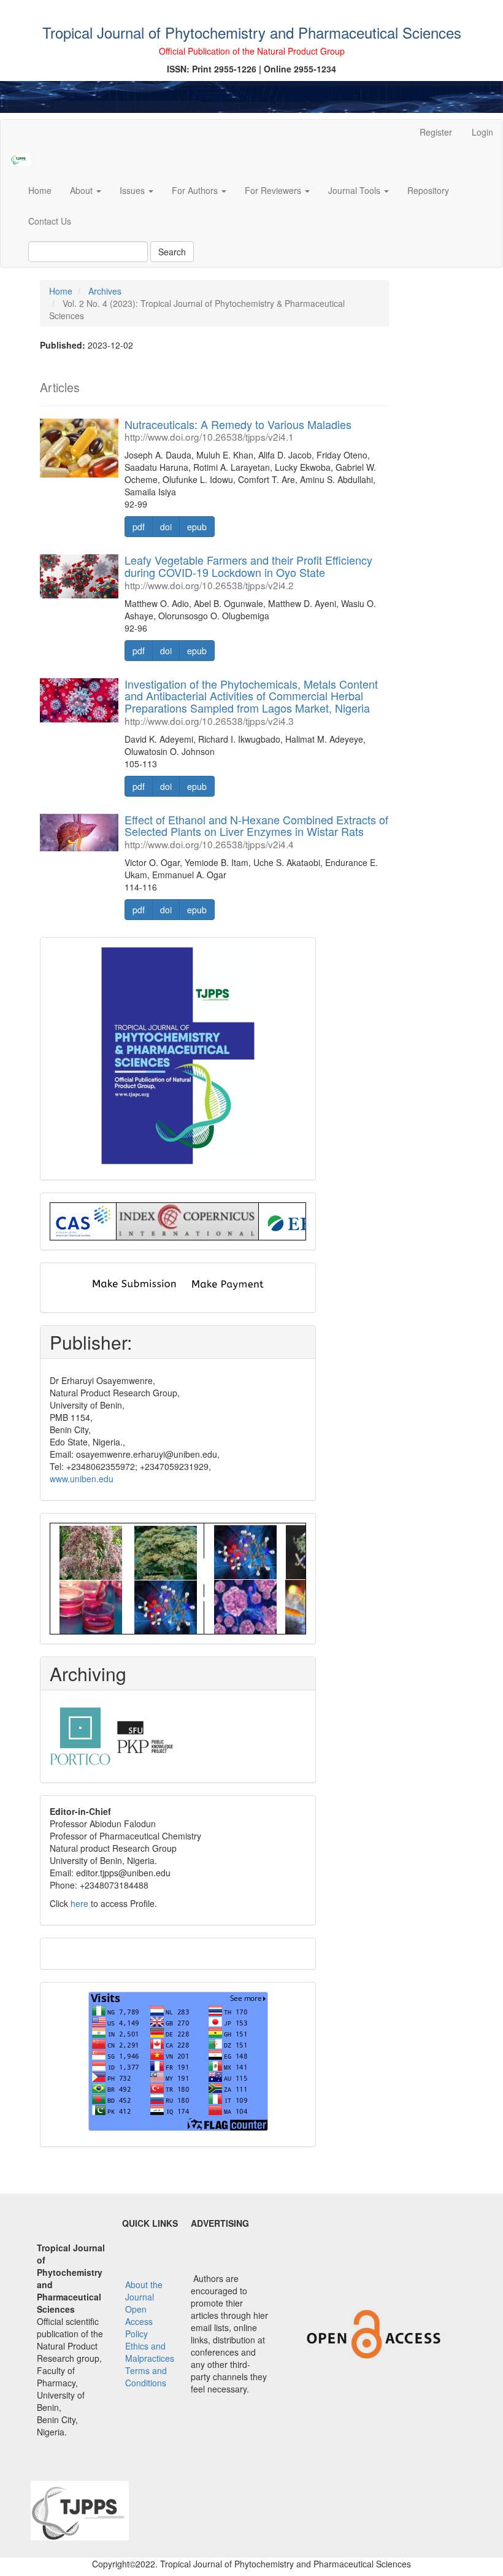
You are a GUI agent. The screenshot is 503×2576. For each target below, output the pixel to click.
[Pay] (227, 1283)
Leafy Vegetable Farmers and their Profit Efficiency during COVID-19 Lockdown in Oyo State (248, 571)
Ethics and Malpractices (150, 2352)
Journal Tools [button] (355, 190)
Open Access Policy (139, 2321)
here (79, 1903)
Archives (105, 291)
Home (40, 190)
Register (436, 132)
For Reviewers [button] (274, 190)
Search (172, 252)
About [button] (83, 190)
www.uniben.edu (82, 1479)
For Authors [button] (196, 190)
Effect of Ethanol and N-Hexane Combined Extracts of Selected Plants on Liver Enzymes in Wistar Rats (256, 831)
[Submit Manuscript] (133, 1283)
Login (482, 132)
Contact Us (50, 221)
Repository (428, 190)
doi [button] (166, 527)
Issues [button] (133, 190)
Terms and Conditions (146, 2377)
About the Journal (144, 2291)
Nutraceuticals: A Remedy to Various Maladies (238, 430)
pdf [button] (139, 527)
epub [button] (197, 527)
